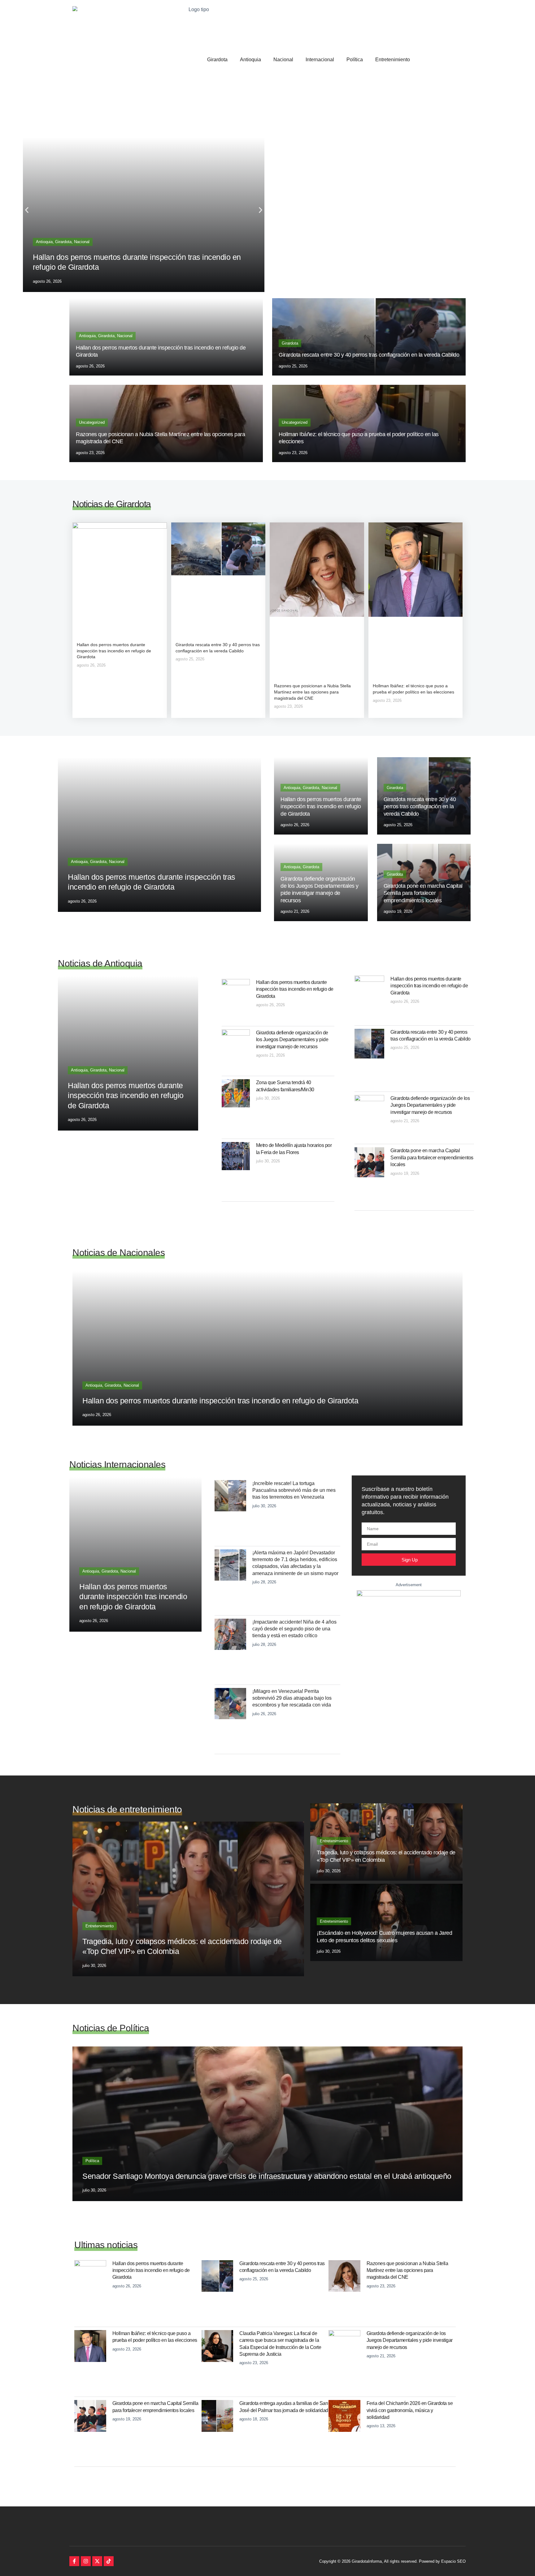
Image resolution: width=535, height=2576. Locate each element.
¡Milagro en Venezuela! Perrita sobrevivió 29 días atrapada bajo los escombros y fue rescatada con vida (292, 1698)
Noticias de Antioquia (100, 963)
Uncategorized (92, 422)
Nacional (283, 60)
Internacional (320, 60)
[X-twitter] (97, 2561)
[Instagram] (86, 2561)
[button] (27, 210)
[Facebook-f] (74, 2561)
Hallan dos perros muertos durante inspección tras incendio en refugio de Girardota (114, 651)
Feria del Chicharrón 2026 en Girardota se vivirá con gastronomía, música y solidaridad (410, 2410)
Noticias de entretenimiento (127, 1809)
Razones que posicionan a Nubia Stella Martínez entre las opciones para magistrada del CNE (312, 692)
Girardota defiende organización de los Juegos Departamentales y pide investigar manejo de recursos (292, 1040)
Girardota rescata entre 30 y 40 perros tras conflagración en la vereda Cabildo (369, 355)
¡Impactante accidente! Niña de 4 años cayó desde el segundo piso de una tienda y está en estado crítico (294, 1629)
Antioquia (250, 60)
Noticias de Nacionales (119, 1253)
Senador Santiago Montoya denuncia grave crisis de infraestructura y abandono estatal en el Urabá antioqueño (267, 2176)
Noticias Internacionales (117, 1464)
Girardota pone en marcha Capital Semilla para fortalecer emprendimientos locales (423, 893)
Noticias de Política (111, 2028)
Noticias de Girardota (112, 504)
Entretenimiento (393, 60)
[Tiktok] (109, 2561)
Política (355, 60)
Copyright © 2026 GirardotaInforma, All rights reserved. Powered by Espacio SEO (392, 2561)
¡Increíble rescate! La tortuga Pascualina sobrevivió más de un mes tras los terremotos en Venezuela (294, 1490)
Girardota (217, 60)
